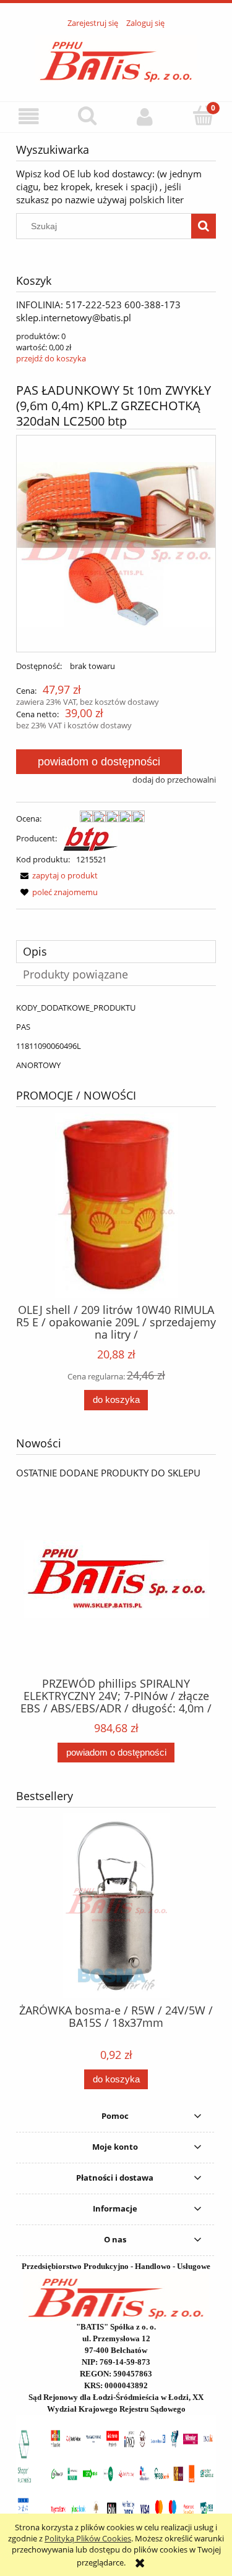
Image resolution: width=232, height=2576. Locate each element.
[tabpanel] (116, 1036)
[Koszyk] (203, 116)
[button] (29, 116)
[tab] (116, 952)
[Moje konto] (145, 116)
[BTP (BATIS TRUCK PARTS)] (91, 838)
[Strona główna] (116, 58)
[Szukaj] (204, 226)
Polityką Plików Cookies (88, 2538)
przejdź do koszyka (51, 358)
